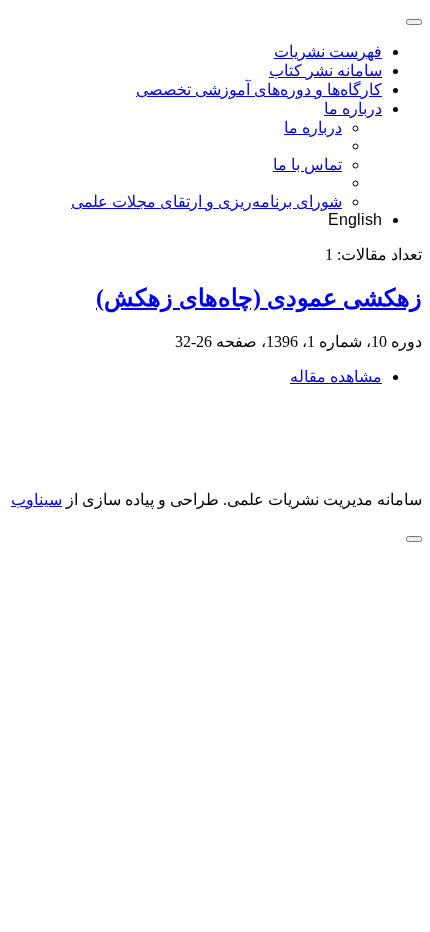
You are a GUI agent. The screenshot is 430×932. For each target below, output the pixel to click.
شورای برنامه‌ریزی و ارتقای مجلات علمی (206, 201)
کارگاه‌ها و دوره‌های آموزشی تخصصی (259, 89)
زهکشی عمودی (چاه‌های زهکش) (259, 298)
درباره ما (353, 108)
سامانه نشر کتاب (325, 70)
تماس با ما (307, 164)
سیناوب (36, 499)
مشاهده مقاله (336, 376)
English (355, 219)
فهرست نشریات (328, 51)
